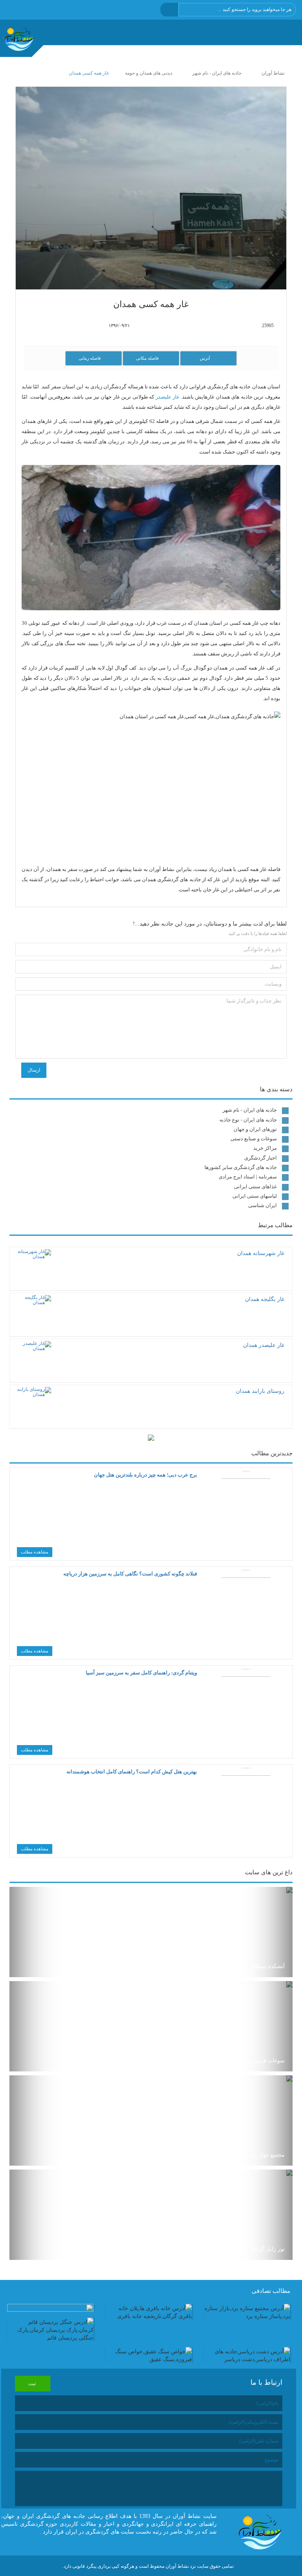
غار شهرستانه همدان (261, 1253)
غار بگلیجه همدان (265, 1299)
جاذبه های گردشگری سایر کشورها (241, 1167)
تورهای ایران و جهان (255, 1129)
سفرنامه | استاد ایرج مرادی (248, 1177)
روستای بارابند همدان (260, 1391)
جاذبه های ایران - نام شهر (250, 1110)
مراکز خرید (265, 1148)
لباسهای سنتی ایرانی (255, 1196)
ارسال (34, 1070)
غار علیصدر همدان (264, 1345)
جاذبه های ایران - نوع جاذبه (248, 1120)
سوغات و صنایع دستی (254, 1139)
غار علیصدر (168, 397)
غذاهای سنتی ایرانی (255, 1186)
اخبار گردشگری (261, 1158)
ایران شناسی (262, 1205)
